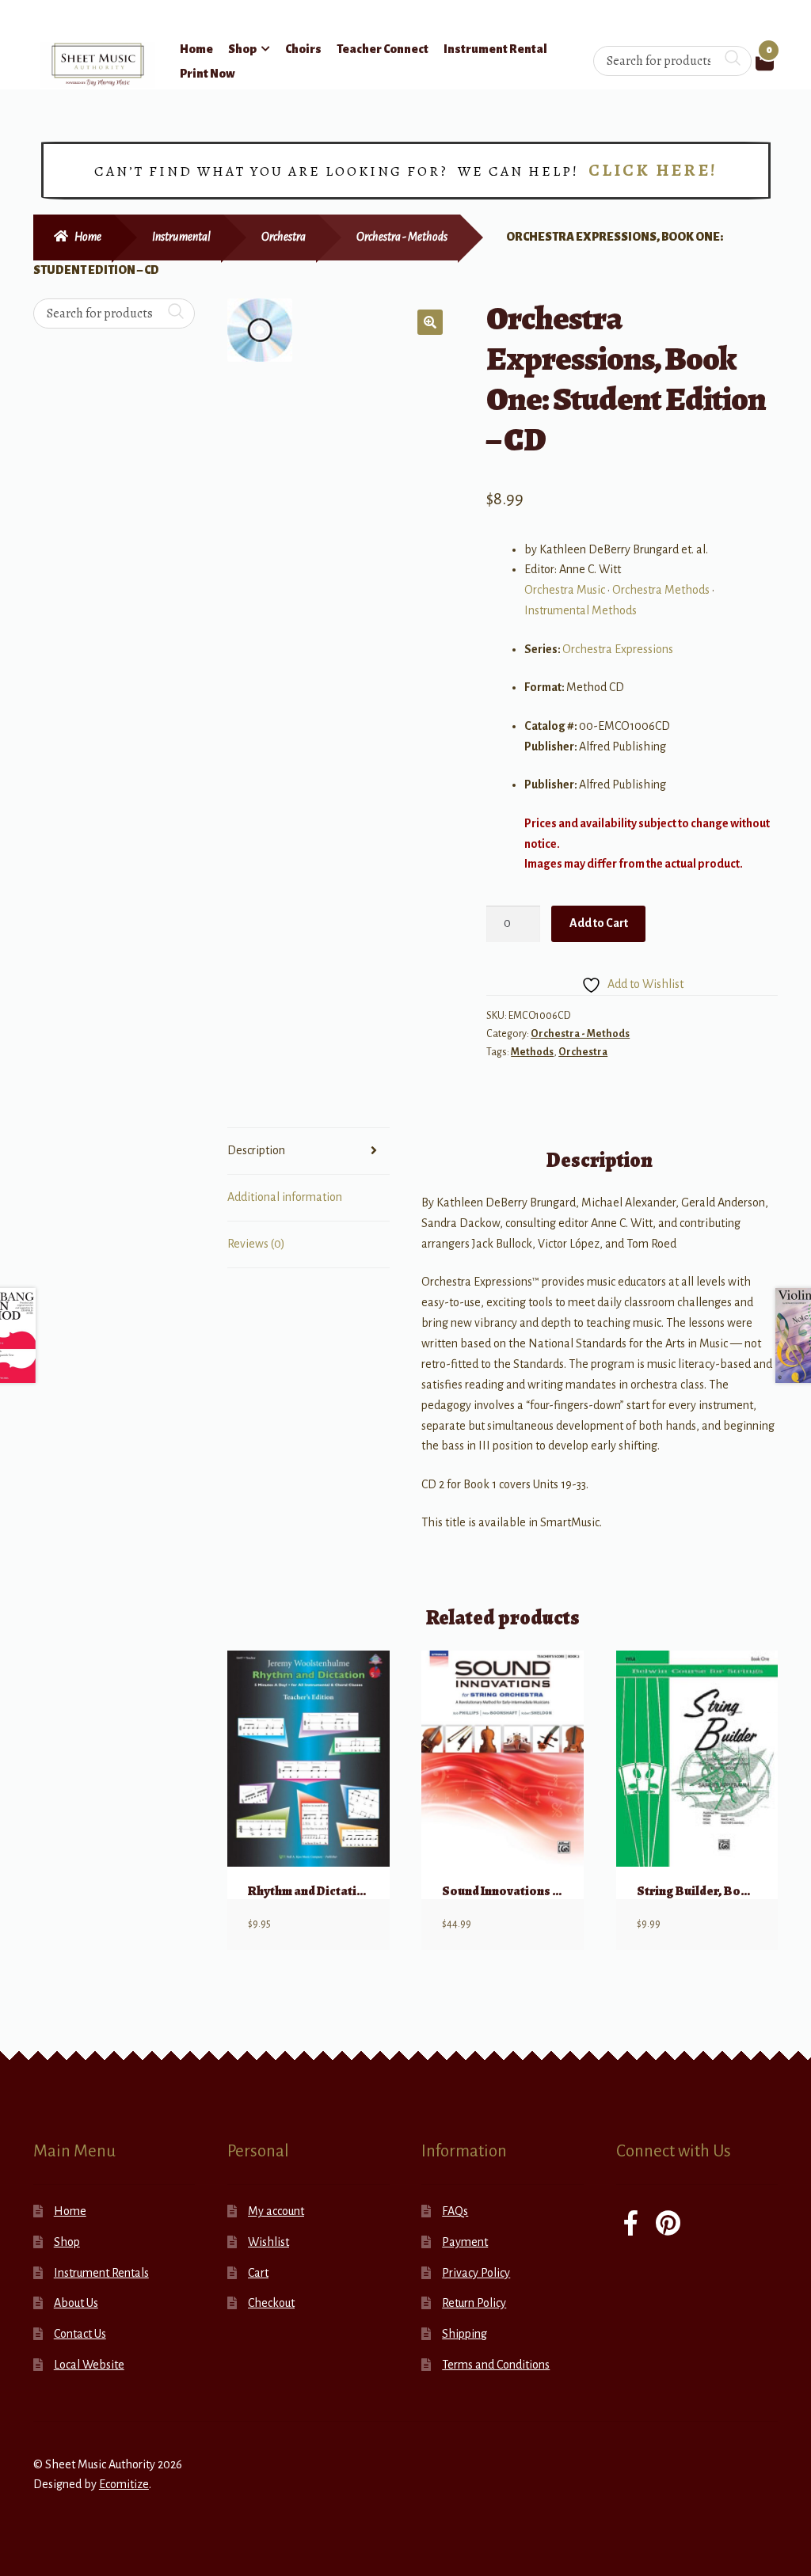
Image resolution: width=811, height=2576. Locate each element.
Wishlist (268, 2242)
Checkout (271, 2303)
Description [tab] (256, 1150)
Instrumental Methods (581, 610)
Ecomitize (124, 2484)
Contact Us (80, 2334)
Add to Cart (599, 923)
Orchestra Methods (661, 590)
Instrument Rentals (101, 2273)
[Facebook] (631, 2225)
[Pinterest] (668, 2225)
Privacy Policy (476, 2273)
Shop (242, 49)
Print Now (208, 74)
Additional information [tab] (285, 1197)
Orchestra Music (565, 590)
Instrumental (181, 237)
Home (196, 49)
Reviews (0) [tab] (256, 1244)
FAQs (455, 2211)
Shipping (465, 2334)
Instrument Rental (495, 49)
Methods (532, 1052)
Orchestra (284, 237)
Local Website (89, 2365)
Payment (465, 2242)
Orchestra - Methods (402, 237)
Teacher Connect (383, 49)
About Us (76, 2303)
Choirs (303, 49)
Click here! (653, 170)
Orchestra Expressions (618, 649)
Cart (258, 2273)
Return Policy (474, 2303)
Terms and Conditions (496, 2365)
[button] (430, 322)
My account (276, 2211)
